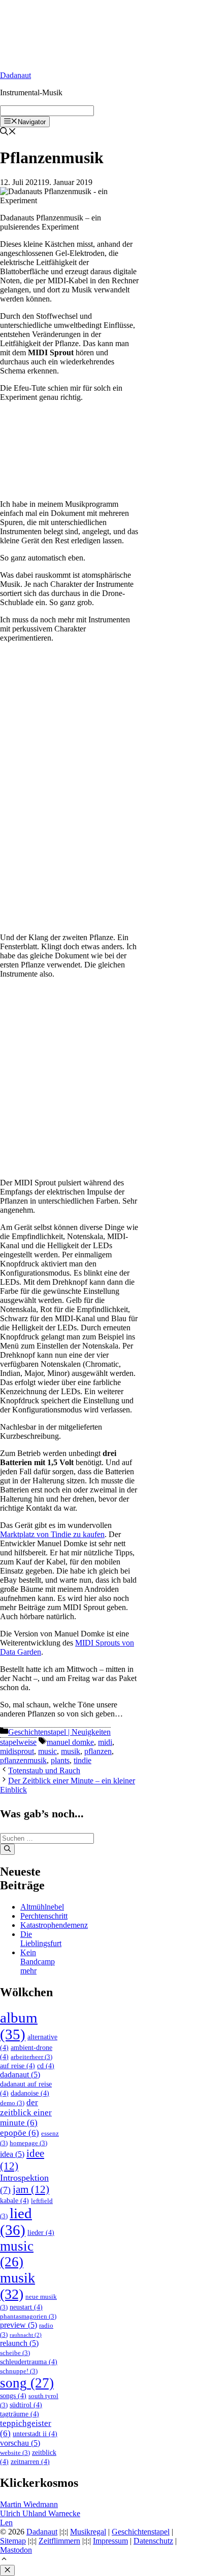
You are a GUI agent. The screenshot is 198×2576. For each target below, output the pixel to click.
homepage (28, 2143)
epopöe (20, 2133)
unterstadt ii (35, 2434)
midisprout (17, 1751)
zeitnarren (30, 2461)
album (19, 2026)
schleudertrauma (29, 2362)
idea (12, 2154)
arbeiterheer (31, 2057)
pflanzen (98, 1751)
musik (71, 1751)
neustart (26, 2307)
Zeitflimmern (59, 2541)
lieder (41, 2232)
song (27, 2383)
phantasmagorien (28, 2317)
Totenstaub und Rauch (44, 1770)
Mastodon (16, 2550)
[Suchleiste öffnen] (8, 133)
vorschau (20, 2443)
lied (16, 2222)
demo (12, 2103)
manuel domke (70, 1742)
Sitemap (13, 2541)
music (47, 1751)
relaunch (19, 2343)
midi (105, 1742)
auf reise (18, 2066)
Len (6, 2523)
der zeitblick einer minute (26, 2113)
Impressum (110, 2541)
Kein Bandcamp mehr (38, 1962)
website (15, 2453)
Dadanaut (15, 75)
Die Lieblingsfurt (41, 1939)
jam (31, 2189)
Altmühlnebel (42, 1907)
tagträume (20, 2414)
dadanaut (20, 2075)
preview (19, 2325)
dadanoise (30, 2093)
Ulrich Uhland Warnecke (40, 2513)
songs (13, 2396)
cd (46, 2066)
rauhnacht (26, 2335)
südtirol (26, 2405)
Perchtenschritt (44, 1916)
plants (60, 1760)
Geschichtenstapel (141, 2532)
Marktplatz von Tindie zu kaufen (52, 1534)
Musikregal (88, 2532)
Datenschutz (153, 2541)
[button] (4, 2560)
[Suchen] (7, 1849)
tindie (82, 1760)
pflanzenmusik (23, 1760)
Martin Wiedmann (29, 2504)
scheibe (15, 2353)
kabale (14, 2200)
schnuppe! (19, 2371)
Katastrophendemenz (54, 1925)
